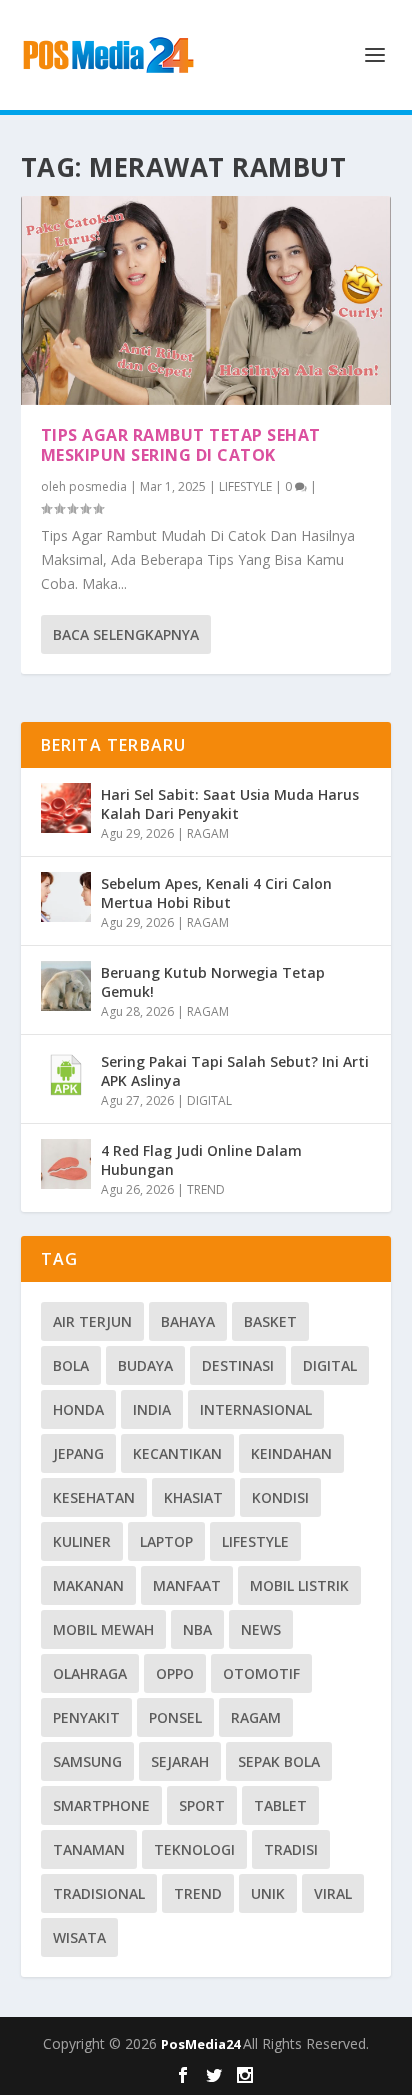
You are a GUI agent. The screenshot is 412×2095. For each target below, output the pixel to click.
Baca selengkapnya (126, 634)
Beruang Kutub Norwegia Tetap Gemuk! (213, 981)
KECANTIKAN (177, 1453)
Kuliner (82, 1541)
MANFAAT (187, 1585)
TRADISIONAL (99, 1893)
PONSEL (175, 1717)
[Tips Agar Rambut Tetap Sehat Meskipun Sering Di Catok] (206, 300)
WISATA (79, 1937)
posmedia (98, 486)
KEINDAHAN (291, 1453)
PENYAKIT (86, 1717)
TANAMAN (89, 1849)
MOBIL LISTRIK (299, 1585)
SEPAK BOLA (279, 1761)
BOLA (71, 1365)
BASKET (270, 1321)
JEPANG (78, 1453)
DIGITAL (209, 1100)
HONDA (78, 1409)
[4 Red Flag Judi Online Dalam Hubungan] (66, 1164)
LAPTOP (166, 1541)
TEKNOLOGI (194, 1849)
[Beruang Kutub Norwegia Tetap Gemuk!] (66, 986)
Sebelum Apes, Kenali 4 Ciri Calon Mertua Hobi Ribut (216, 892)
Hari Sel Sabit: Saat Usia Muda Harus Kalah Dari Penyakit (230, 803)
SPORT (202, 1805)
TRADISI (291, 1849)
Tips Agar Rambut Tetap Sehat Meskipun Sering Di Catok (181, 445)
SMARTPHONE (101, 1805)
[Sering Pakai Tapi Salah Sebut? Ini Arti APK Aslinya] (66, 1075)
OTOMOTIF (261, 1673)
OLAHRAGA (90, 1673)
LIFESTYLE (245, 486)
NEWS (261, 1629)
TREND (206, 1189)
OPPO (175, 1673)
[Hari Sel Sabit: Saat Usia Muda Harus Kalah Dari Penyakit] (66, 808)
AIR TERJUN (92, 1321)
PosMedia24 (202, 2044)
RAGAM (208, 833)
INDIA (152, 1409)
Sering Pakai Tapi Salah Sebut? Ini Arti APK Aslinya (235, 1070)
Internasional (256, 1409)
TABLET (280, 1805)
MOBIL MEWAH (103, 1629)
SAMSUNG (87, 1761)
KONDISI (280, 1497)
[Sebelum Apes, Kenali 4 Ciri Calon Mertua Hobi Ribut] (66, 897)
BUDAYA (145, 1365)
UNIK (268, 1893)
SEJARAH (180, 1761)
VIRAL (333, 1893)
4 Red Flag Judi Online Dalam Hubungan (201, 1159)
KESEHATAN (94, 1497)
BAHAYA (188, 1321)
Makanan (88, 1585)
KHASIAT (193, 1497)
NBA (197, 1629)
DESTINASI (238, 1365)
